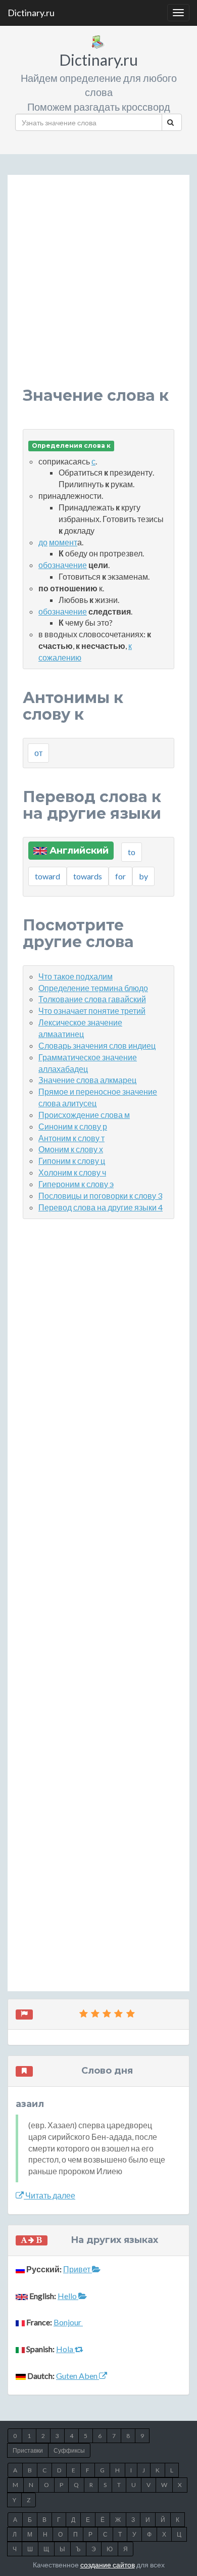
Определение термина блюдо (93, 988)
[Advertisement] (98, 289)
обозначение (63, 565)
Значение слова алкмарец (87, 1080)
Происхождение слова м (84, 1115)
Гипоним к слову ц (72, 1161)
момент (63, 542)
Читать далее (50, 2195)
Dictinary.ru (31, 13)
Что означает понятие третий (92, 1011)
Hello (68, 2296)
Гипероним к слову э (76, 1184)
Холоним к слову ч (72, 1172)
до (43, 542)
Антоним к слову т (71, 1138)
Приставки (28, 2450)
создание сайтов (108, 2565)
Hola (65, 2349)
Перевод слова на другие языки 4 (101, 1207)
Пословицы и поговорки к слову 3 (100, 1196)
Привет (78, 2269)
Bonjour (68, 2322)
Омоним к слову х (71, 1149)
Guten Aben (78, 2376)
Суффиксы (69, 2450)
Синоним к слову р (73, 1126)
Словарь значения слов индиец (97, 1045)
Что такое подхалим (76, 976)
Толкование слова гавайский (92, 999)
